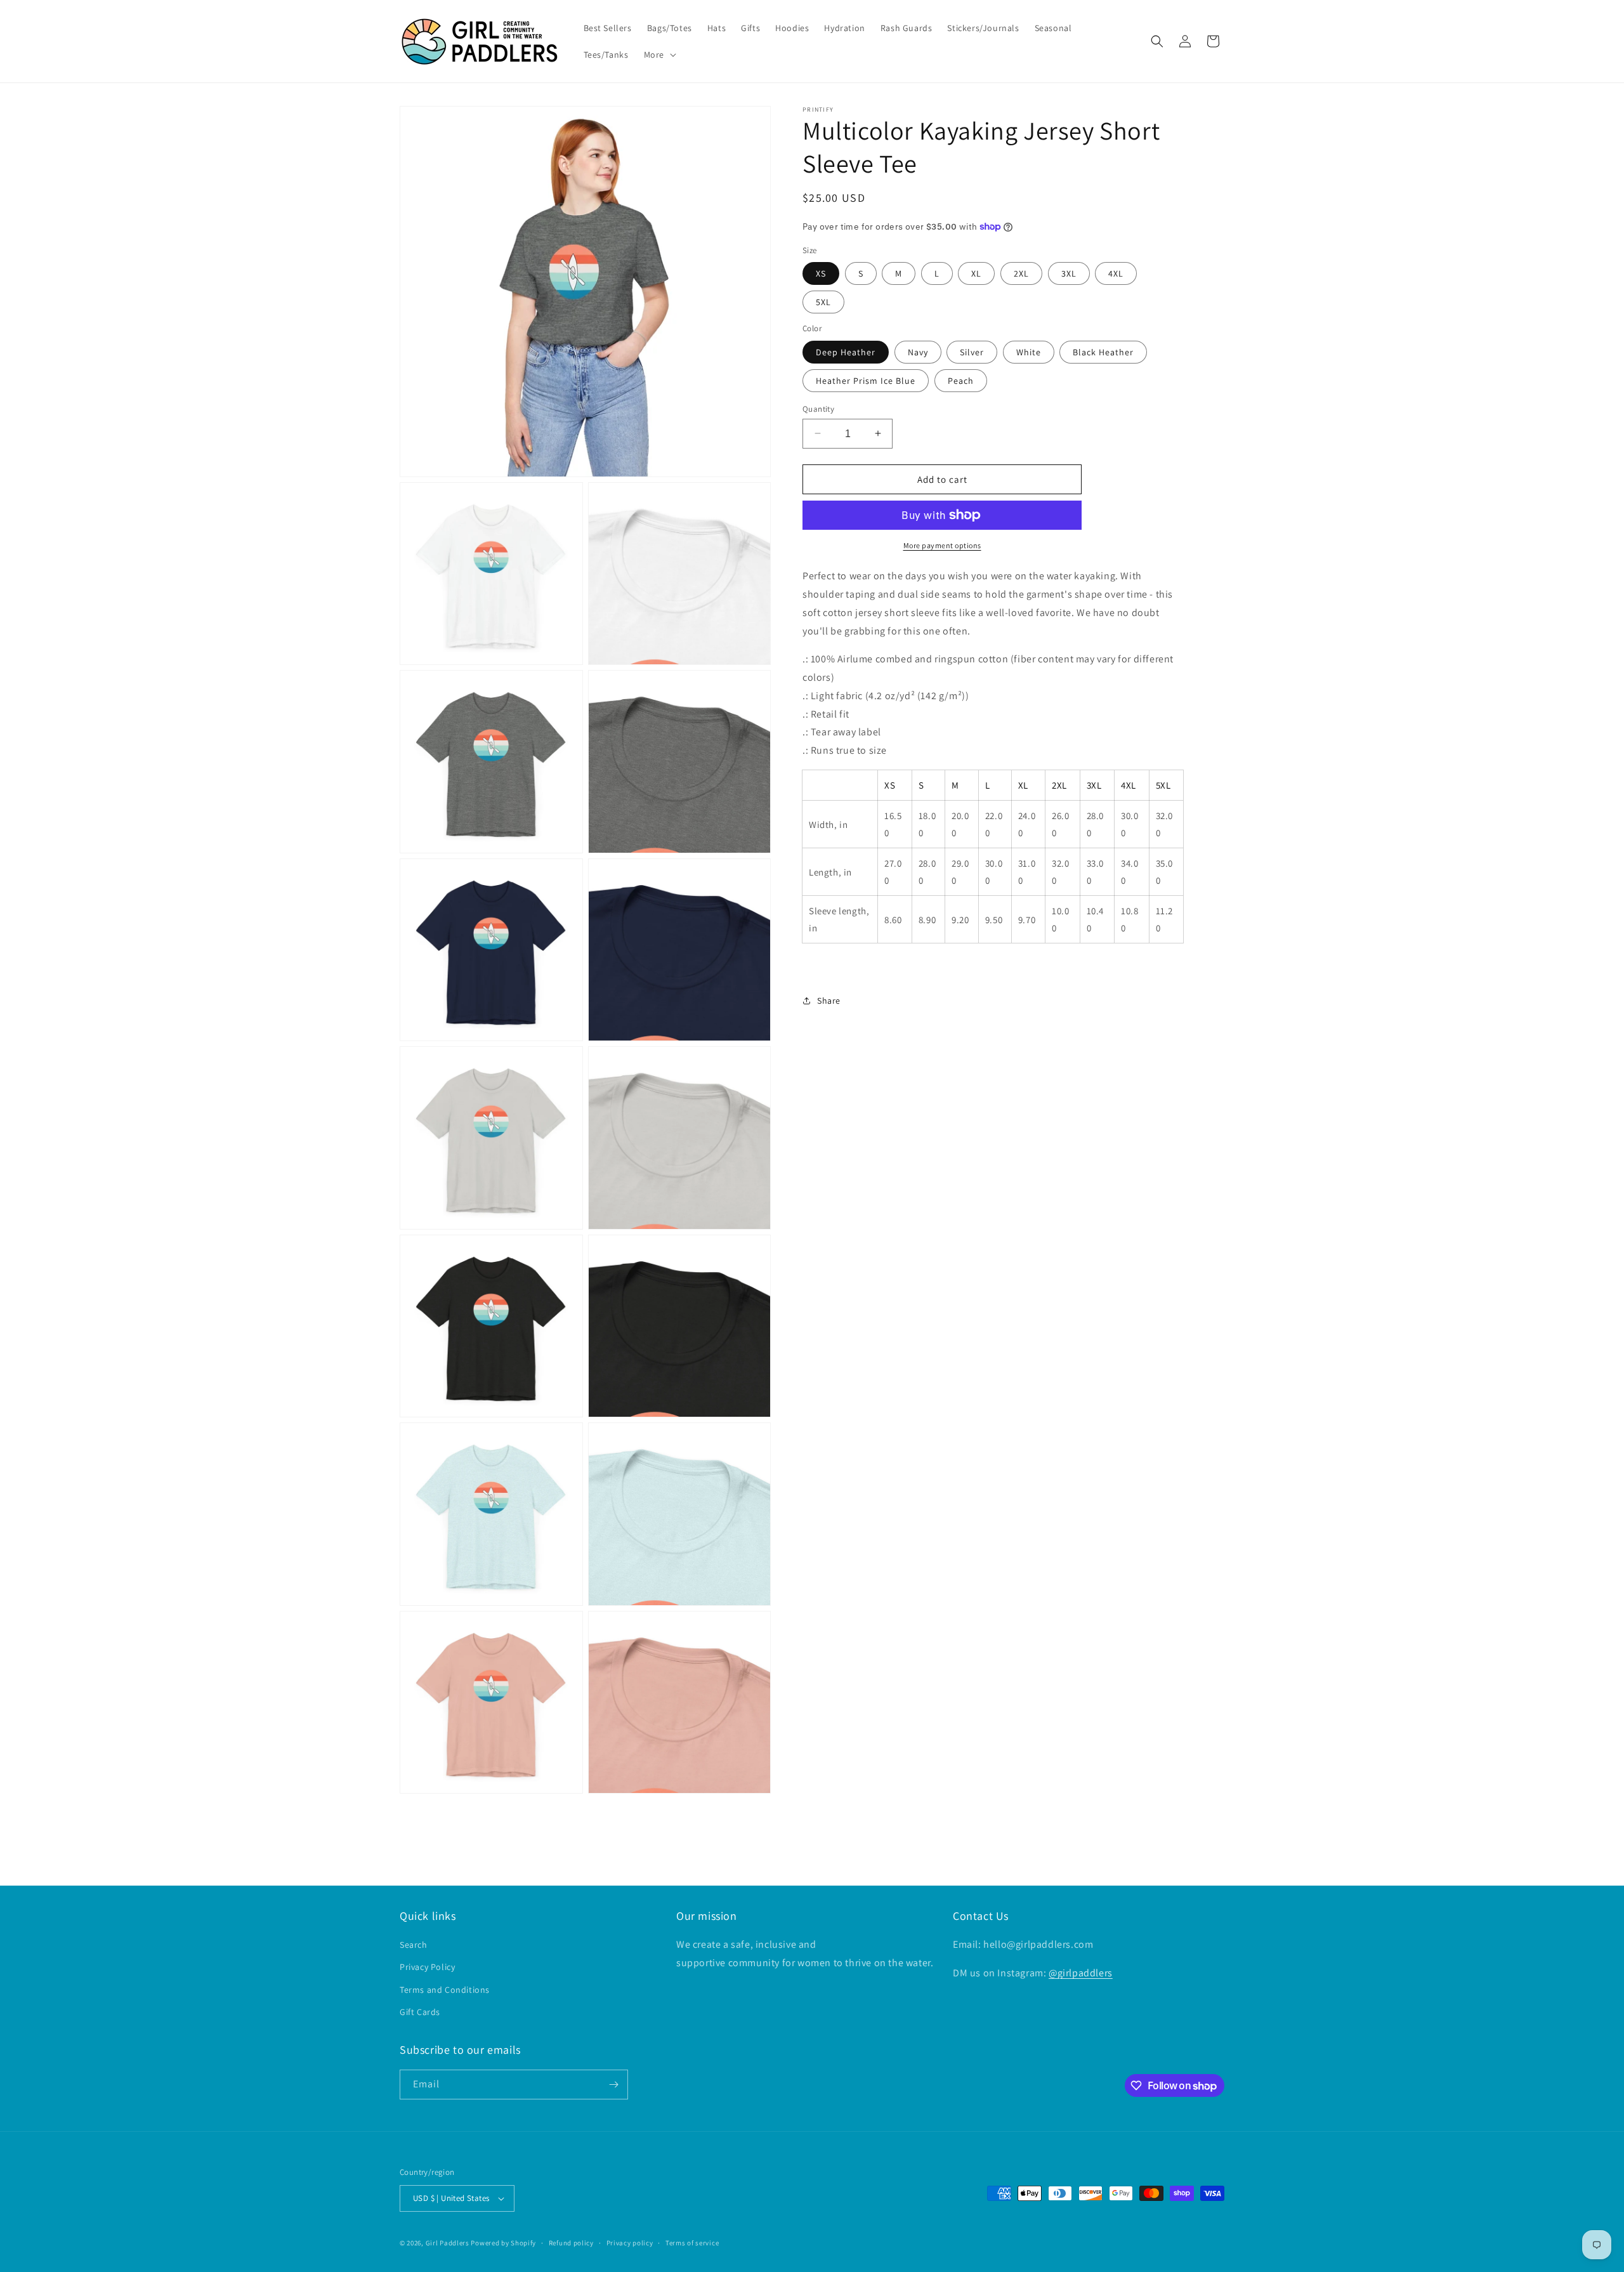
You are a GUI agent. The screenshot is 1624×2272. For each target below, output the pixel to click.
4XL (1116, 273)
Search (414, 1945)
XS (821, 273)
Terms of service (692, 2242)
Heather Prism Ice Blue (866, 380)
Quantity (818, 408)
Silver (972, 351)
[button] (659, 55)
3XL (1069, 273)
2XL (1021, 273)
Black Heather (1103, 351)
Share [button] (829, 1001)
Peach (961, 380)
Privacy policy (630, 2242)
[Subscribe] (613, 2085)
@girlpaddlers (1081, 1973)
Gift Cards (420, 2012)
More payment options (942, 545)
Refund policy (571, 2242)
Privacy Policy (427, 1967)
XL (976, 273)
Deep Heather (846, 351)
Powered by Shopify (503, 2243)
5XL (823, 302)
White (1029, 351)
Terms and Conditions (445, 1989)
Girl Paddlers (448, 2243)
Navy (918, 351)
